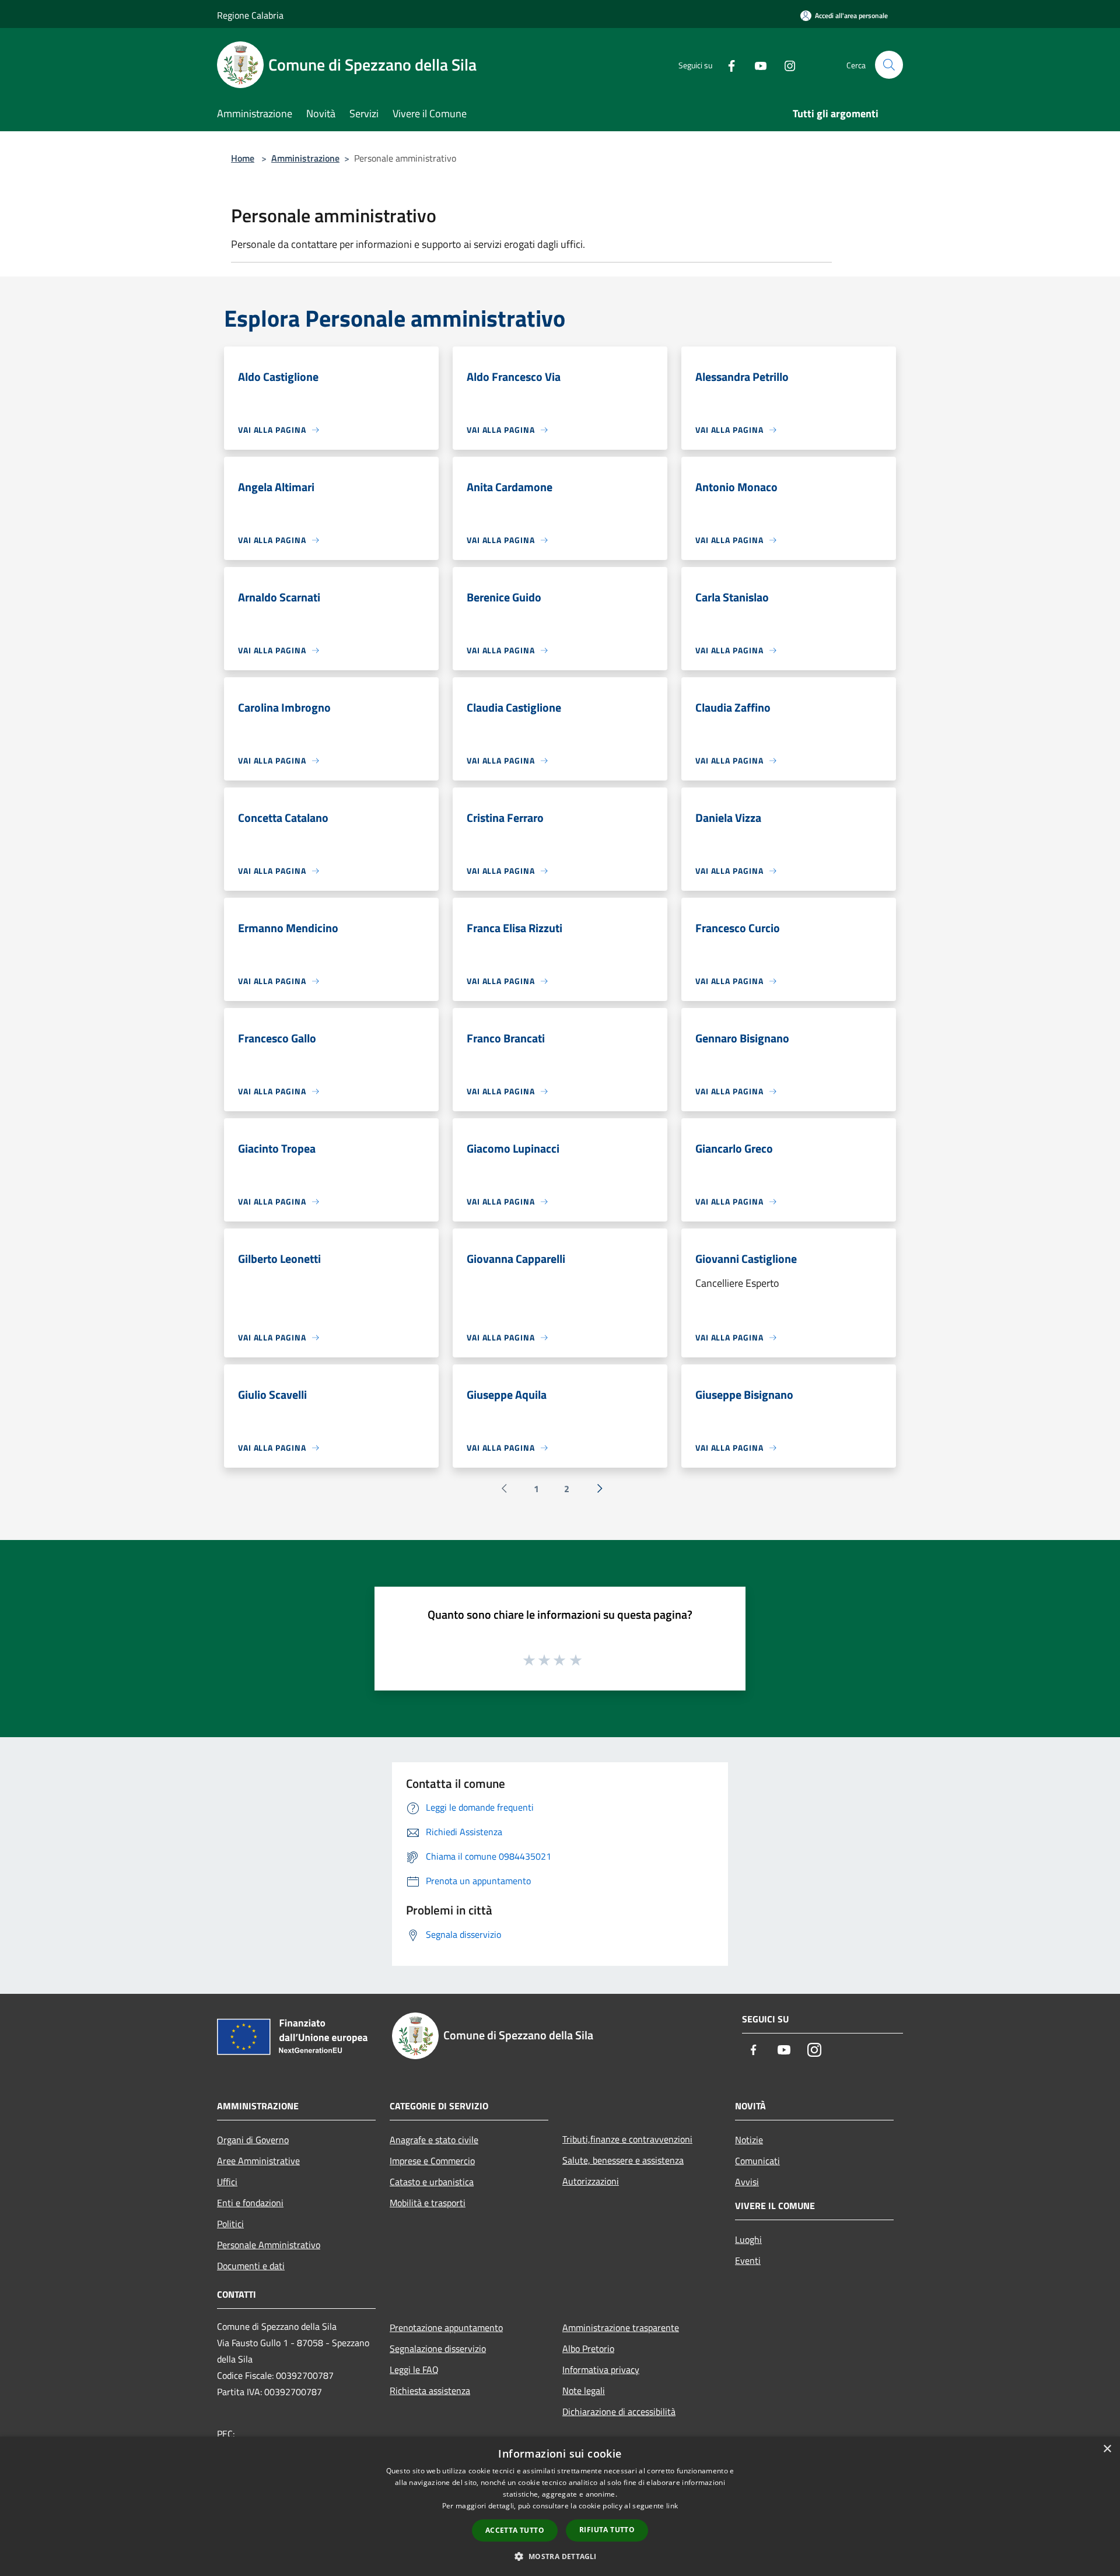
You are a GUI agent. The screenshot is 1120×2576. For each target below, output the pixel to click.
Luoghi (748, 2239)
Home (243, 158)
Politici (230, 2224)
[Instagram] (785, 64)
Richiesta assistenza (430, 2390)
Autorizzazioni (591, 2181)
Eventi (748, 2260)
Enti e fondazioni (250, 2203)
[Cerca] (889, 65)
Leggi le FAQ (414, 2369)
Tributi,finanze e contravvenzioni (627, 2139)
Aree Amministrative (258, 2161)
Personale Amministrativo (269, 2245)
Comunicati (757, 2161)
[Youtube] (756, 64)
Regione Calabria (250, 15)
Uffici (227, 2182)
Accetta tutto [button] (515, 2530)
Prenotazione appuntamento (446, 2327)
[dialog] (560, 2506)
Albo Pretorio (588, 2348)
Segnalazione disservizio (438, 2348)
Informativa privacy (601, 2369)
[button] (560, 2556)
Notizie (749, 2140)
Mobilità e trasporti (428, 2203)
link (672, 2506)
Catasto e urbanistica (432, 2182)
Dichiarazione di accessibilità (619, 2411)
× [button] (1107, 2449)
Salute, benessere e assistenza (623, 2160)
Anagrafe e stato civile (434, 2140)
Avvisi (747, 2182)
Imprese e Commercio (432, 2161)
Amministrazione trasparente (621, 2327)
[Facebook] (727, 64)
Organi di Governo (253, 2140)
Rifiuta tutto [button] (607, 2530)
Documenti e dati (251, 2266)
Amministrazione (305, 158)
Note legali (584, 2390)
